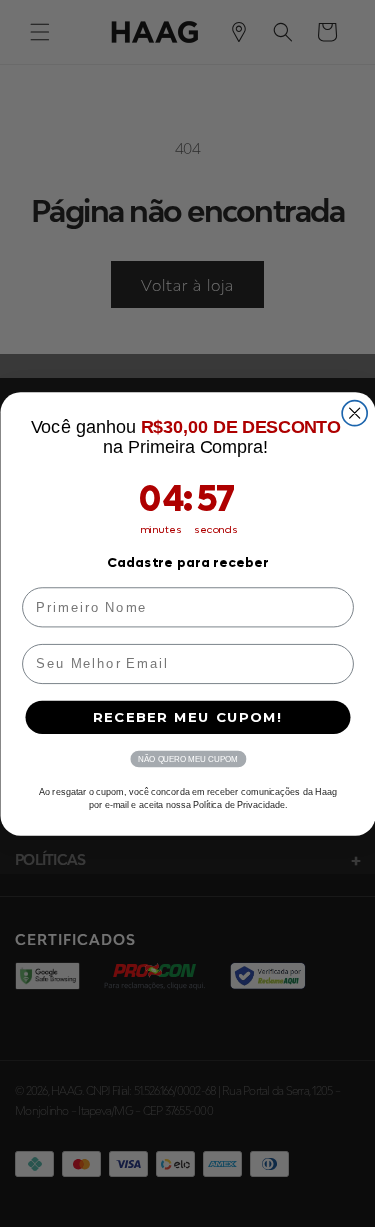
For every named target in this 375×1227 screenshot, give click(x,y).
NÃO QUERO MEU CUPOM (187, 758)
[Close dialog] (354, 412)
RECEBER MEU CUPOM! (188, 717)
